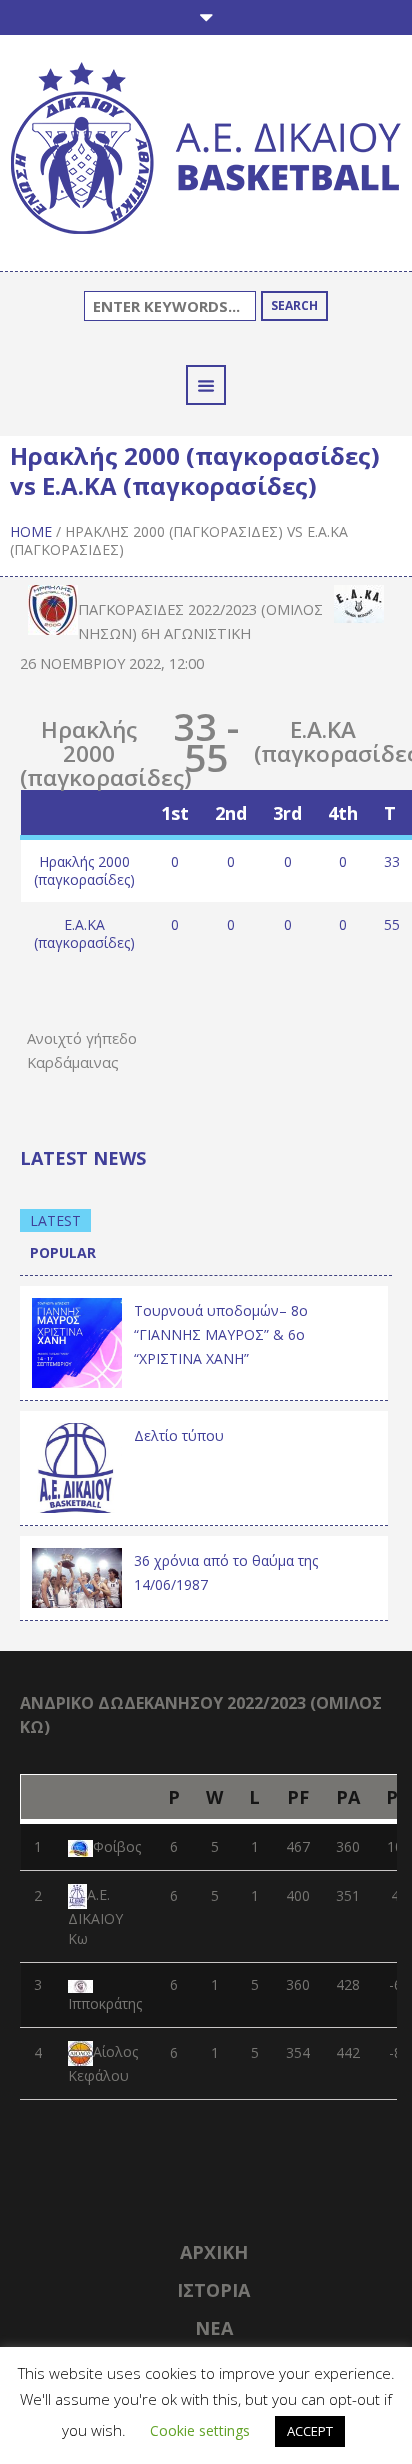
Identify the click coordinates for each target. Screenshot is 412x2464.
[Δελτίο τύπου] (77, 1465)
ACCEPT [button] (310, 2431)
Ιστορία (213, 2290)
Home (31, 531)
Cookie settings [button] (200, 2430)
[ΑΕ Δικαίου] (206, 151)
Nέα (214, 2328)
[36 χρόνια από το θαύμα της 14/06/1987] (77, 1576)
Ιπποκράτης (105, 2003)
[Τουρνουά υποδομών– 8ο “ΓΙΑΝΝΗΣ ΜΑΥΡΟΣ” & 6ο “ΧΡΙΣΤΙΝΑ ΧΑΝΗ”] (77, 1340)
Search (294, 305)
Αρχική (214, 2252)
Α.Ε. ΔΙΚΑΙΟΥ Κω (95, 1917)
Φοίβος (117, 1846)
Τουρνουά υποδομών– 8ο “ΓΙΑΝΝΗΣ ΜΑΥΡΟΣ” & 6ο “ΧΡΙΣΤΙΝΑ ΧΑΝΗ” (221, 1334)
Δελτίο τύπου (179, 1435)
